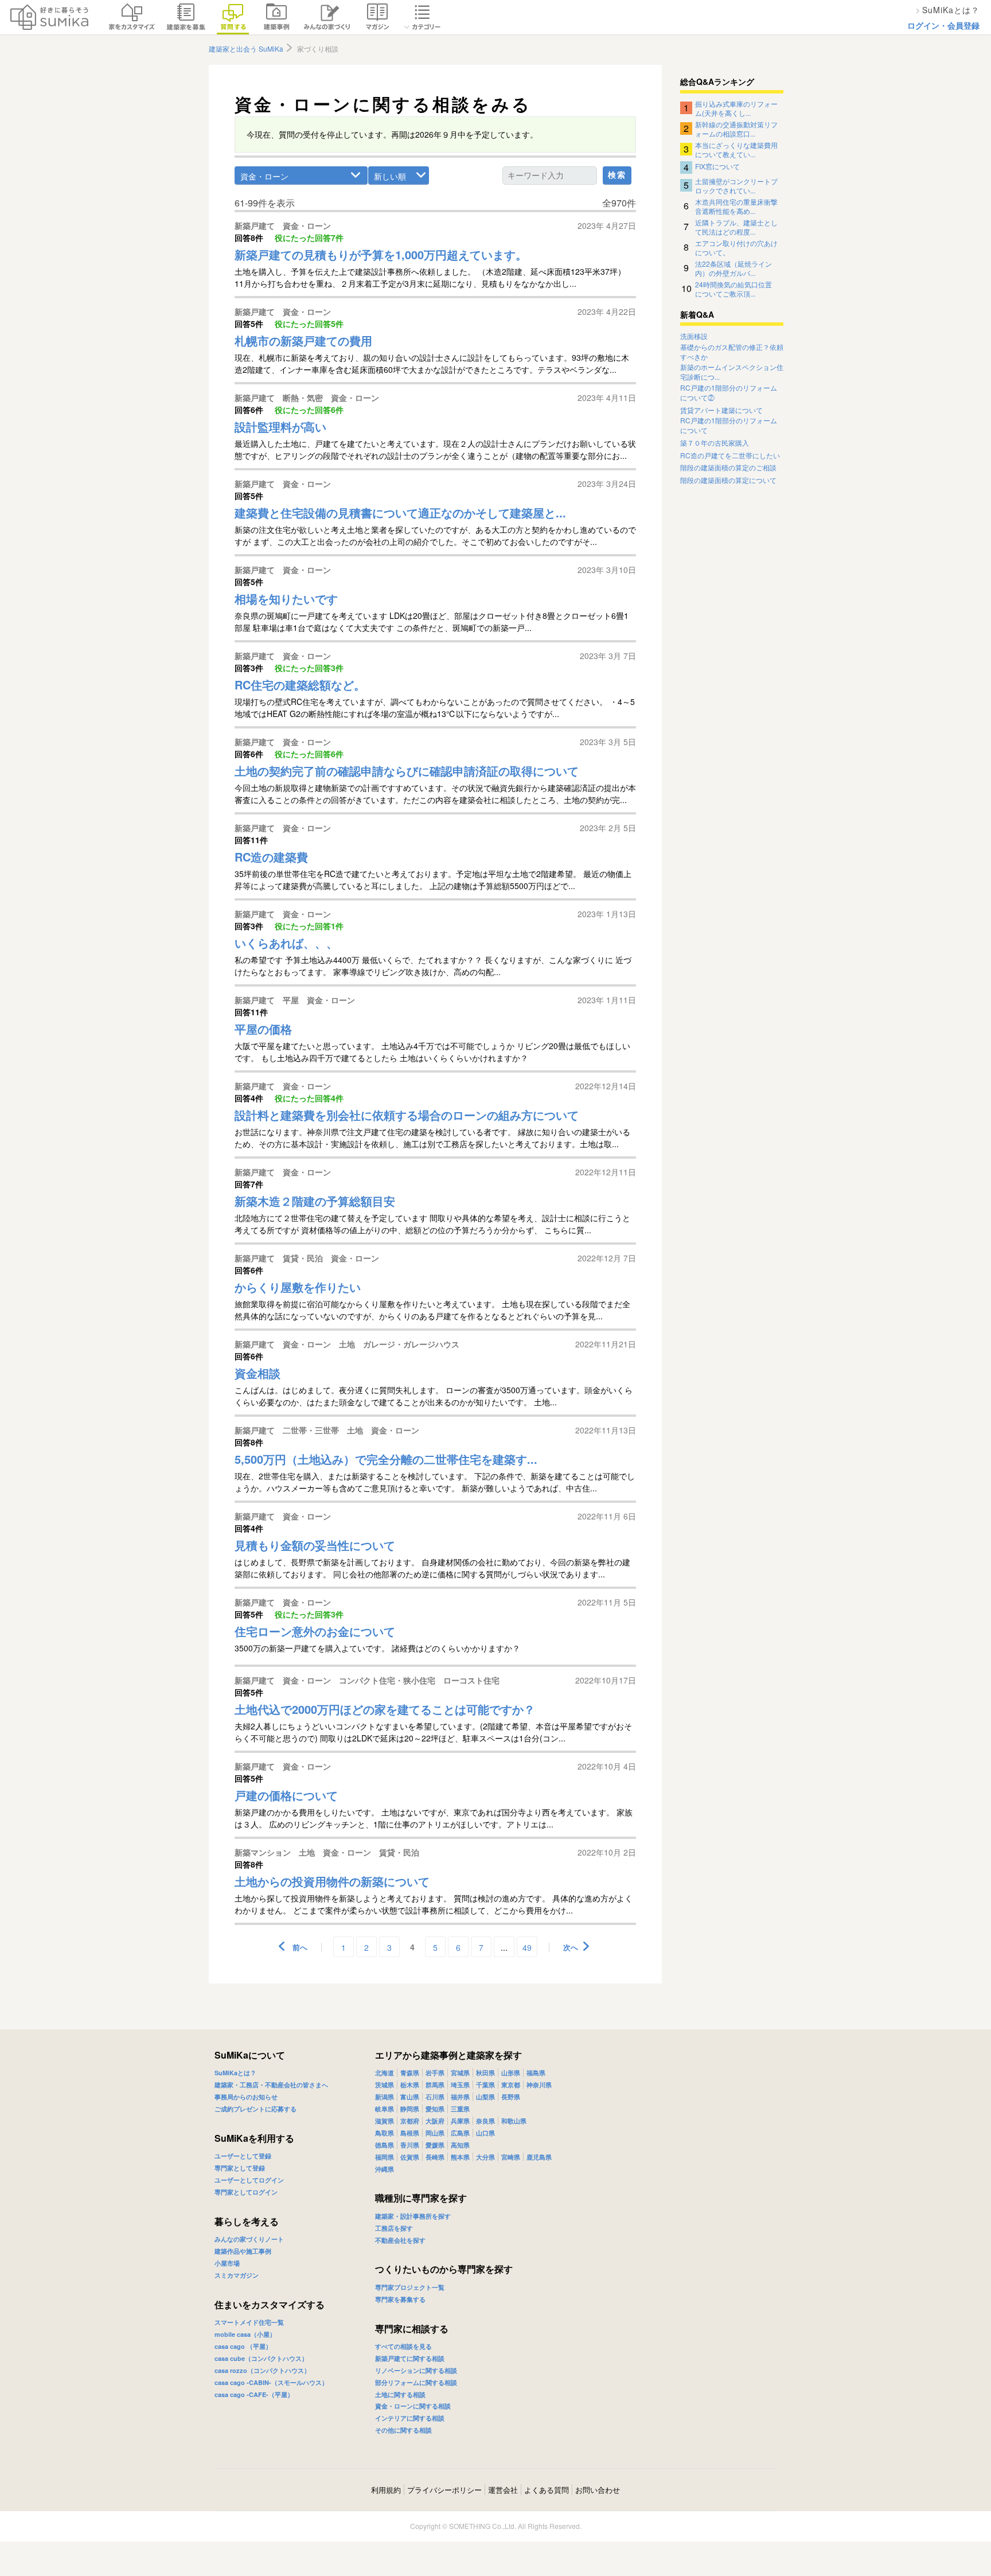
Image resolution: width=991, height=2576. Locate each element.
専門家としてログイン (246, 2192)
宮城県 (460, 2073)
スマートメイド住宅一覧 (249, 2322)
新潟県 (385, 2097)
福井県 (460, 2097)
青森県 (410, 2073)
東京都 (511, 2085)
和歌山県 (514, 2121)
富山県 (410, 2097)
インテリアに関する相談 (410, 2418)
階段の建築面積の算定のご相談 (728, 467)
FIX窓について (717, 166)
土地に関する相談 (400, 2394)
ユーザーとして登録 (243, 2156)
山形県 (511, 2073)
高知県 (460, 2145)
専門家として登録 (240, 2168)
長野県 (511, 2097)
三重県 (460, 2109)
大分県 (485, 2157)
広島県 (460, 2133)
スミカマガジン (237, 2275)
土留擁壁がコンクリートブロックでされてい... (736, 185)
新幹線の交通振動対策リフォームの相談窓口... (736, 128)
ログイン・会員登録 (943, 25)
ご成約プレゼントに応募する (255, 2109)
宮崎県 (511, 2157)
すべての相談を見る (403, 2346)
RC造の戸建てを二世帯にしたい (730, 455)
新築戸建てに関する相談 (410, 2358)
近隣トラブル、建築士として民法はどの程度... (736, 227)
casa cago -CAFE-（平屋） (254, 2394)
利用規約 (386, 2490)
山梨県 (485, 2097)
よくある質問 (547, 2490)
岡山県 (435, 2133)
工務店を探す (394, 2228)
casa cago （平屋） (243, 2346)
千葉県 (485, 2085)
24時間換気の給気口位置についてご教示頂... (734, 289)
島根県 (410, 2133)
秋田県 (485, 2073)
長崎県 (435, 2157)
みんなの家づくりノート (249, 2239)
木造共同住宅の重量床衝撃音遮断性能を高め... (736, 206)
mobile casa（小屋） (245, 2334)
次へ (571, 1947)
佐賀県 (410, 2157)
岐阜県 (385, 2109)
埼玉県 (460, 2085)
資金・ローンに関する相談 (413, 2406)
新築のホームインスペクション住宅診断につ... (732, 372)
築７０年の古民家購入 (715, 443)
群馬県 (435, 2085)
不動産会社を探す (400, 2240)
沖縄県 (385, 2169)
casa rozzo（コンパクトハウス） (262, 2370)
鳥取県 (385, 2133)
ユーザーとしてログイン (249, 2180)
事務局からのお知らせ (246, 2097)
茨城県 (385, 2085)
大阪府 (435, 2121)
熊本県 (460, 2157)
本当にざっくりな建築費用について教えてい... (736, 149)
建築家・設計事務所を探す (413, 2216)
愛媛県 (435, 2145)
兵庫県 (460, 2121)
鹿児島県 (539, 2157)
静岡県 (410, 2109)
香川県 (410, 2145)
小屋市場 (227, 2263)
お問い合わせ (598, 2490)
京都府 (410, 2121)
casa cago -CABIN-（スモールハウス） (271, 2382)
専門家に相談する (412, 2328)
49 (527, 1947)
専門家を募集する (400, 2299)
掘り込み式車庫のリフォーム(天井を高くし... (736, 108)
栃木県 (410, 2085)
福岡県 (385, 2157)
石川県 (435, 2097)
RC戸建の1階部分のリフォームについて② (729, 393)
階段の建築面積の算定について (728, 480)
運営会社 (503, 2490)
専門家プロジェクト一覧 (410, 2287)
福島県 (536, 2073)
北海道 (385, 2073)
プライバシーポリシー (444, 2490)
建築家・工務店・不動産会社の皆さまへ (271, 2085)
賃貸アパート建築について (721, 410)
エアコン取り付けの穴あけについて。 (736, 247)
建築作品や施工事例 (243, 2251)
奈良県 (485, 2121)
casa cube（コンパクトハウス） (261, 2358)
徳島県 (385, 2145)
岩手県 (435, 2073)
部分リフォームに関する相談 (416, 2382)
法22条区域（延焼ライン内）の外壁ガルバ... (734, 268)
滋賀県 (385, 2121)
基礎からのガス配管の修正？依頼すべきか (732, 352)
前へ (300, 1947)
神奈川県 (539, 2085)
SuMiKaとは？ (235, 2073)
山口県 (485, 2133)
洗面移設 (694, 336)
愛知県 (435, 2109)
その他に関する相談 (403, 2430)
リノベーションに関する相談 (416, 2370)
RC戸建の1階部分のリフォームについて (729, 425)
